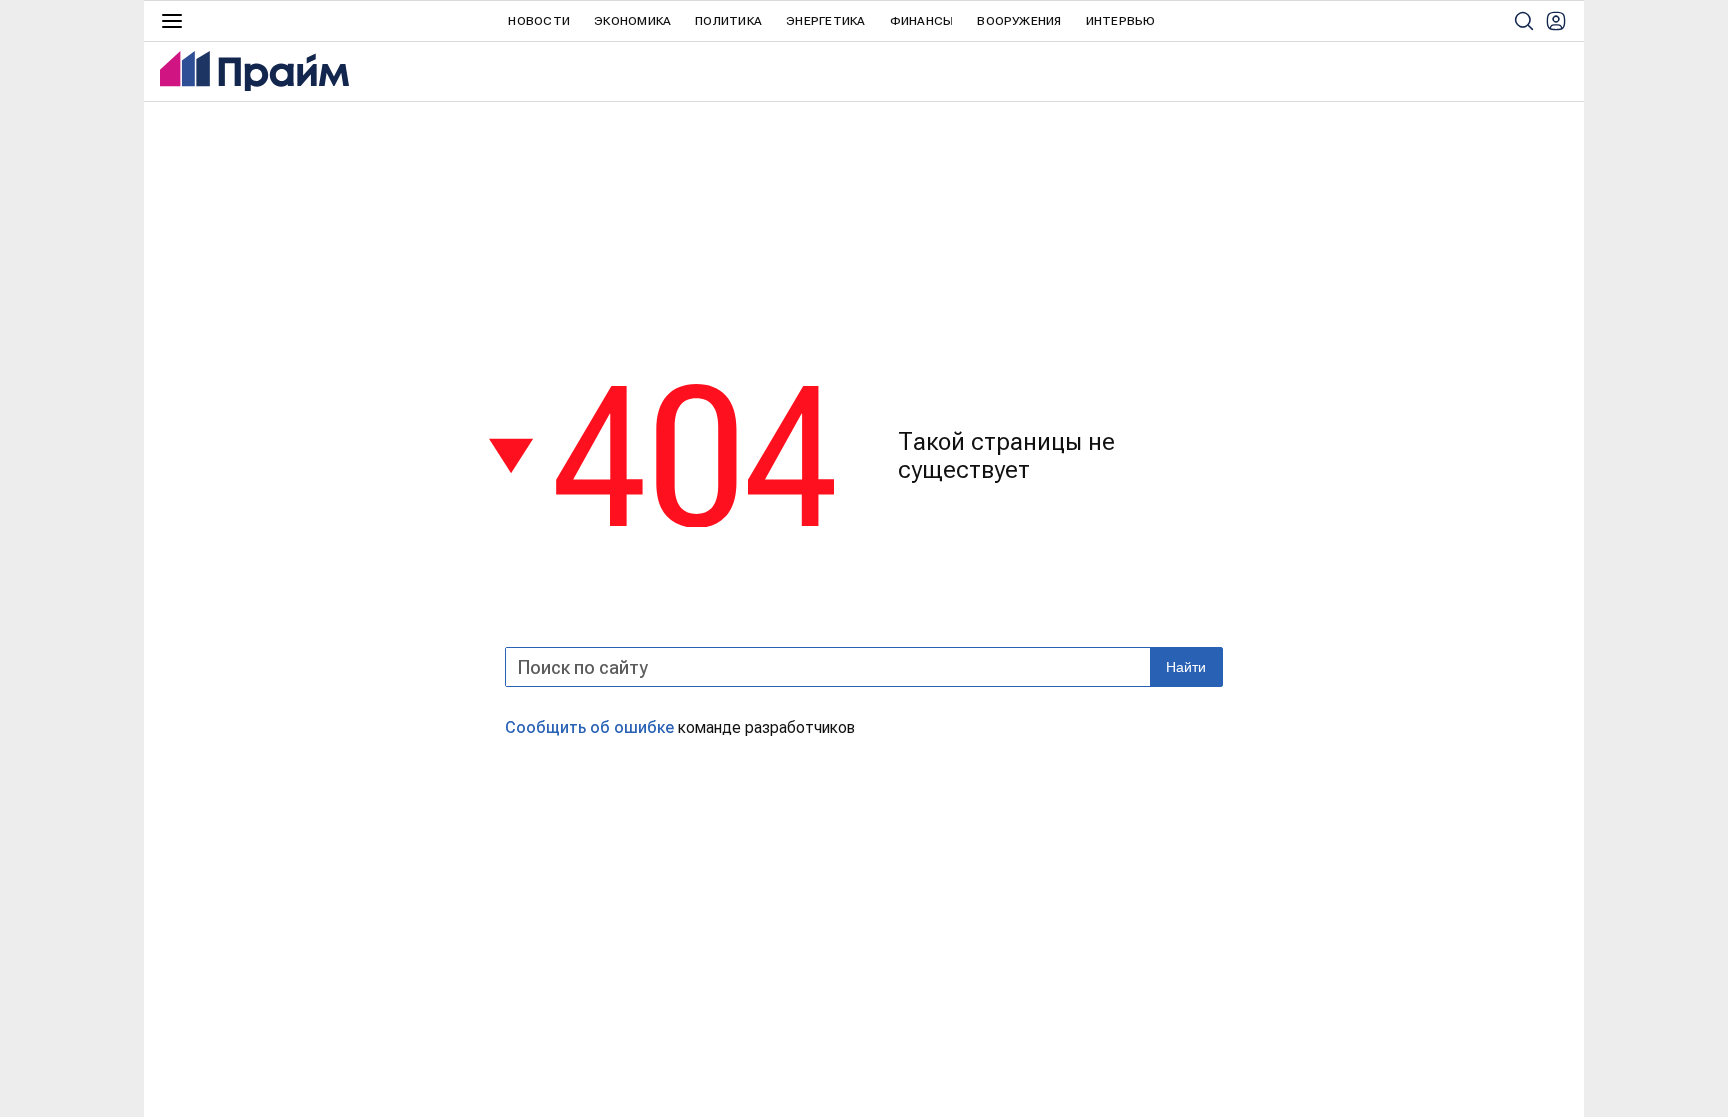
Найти (1186, 667)
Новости (539, 21)
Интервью (1121, 21)
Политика (728, 21)
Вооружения (1019, 21)
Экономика (632, 21)
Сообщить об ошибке (589, 727)
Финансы (922, 21)
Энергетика (825, 21)
